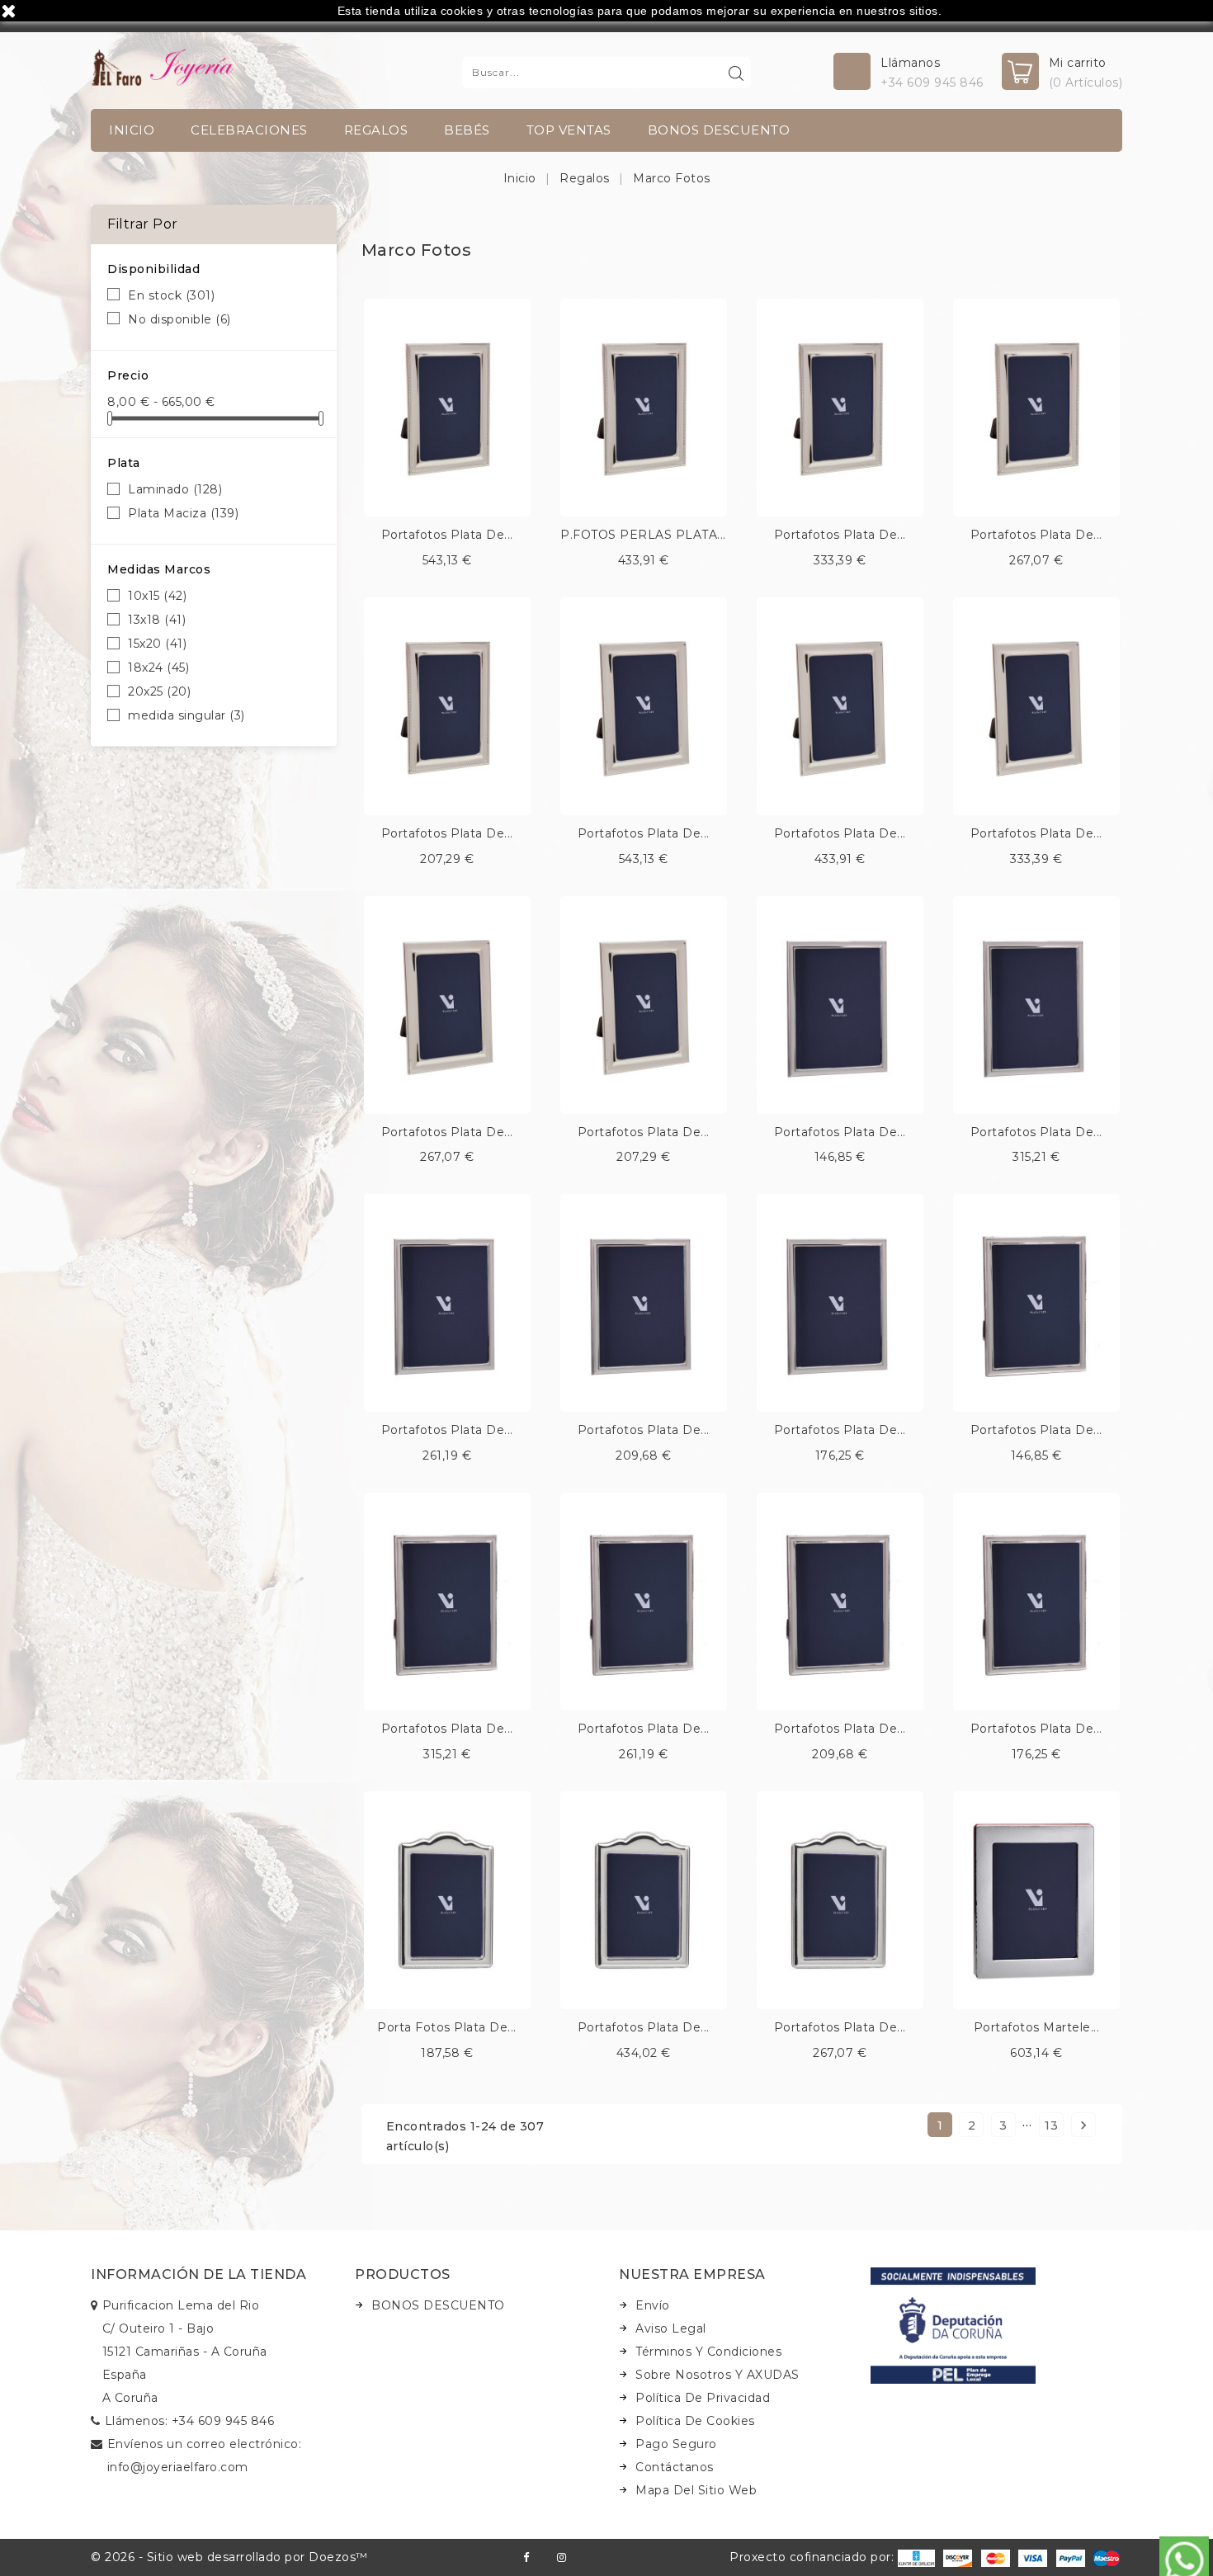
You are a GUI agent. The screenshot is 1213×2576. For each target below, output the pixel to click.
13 (1051, 2125)
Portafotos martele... (1037, 2027)
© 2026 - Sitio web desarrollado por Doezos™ (229, 2557)
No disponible (179, 319)
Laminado (175, 489)
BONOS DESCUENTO (719, 130)
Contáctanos (675, 2467)
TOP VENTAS (569, 130)
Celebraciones (249, 130)
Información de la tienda (198, 2274)
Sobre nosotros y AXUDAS (717, 2375)
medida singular (186, 715)
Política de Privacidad (703, 2398)
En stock (171, 295)
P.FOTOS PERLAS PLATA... (643, 535)
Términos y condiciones (708, 2352)
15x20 (157, 644)
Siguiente (1083, 2125)
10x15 (157, 596)
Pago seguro (676, 2444)
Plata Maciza (183, 513)
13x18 (157, 620)
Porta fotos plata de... (447, 2027)
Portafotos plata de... (447, 535)
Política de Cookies (695, 2421)
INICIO (132, 130)
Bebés (467, 130)
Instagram (562, 2557)
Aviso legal (671, 2328)
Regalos (376, 130)
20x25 (159, 691)
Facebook (526, 2557)
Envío (653, 2305)
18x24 (158, 668)
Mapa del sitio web (696, 2490)
